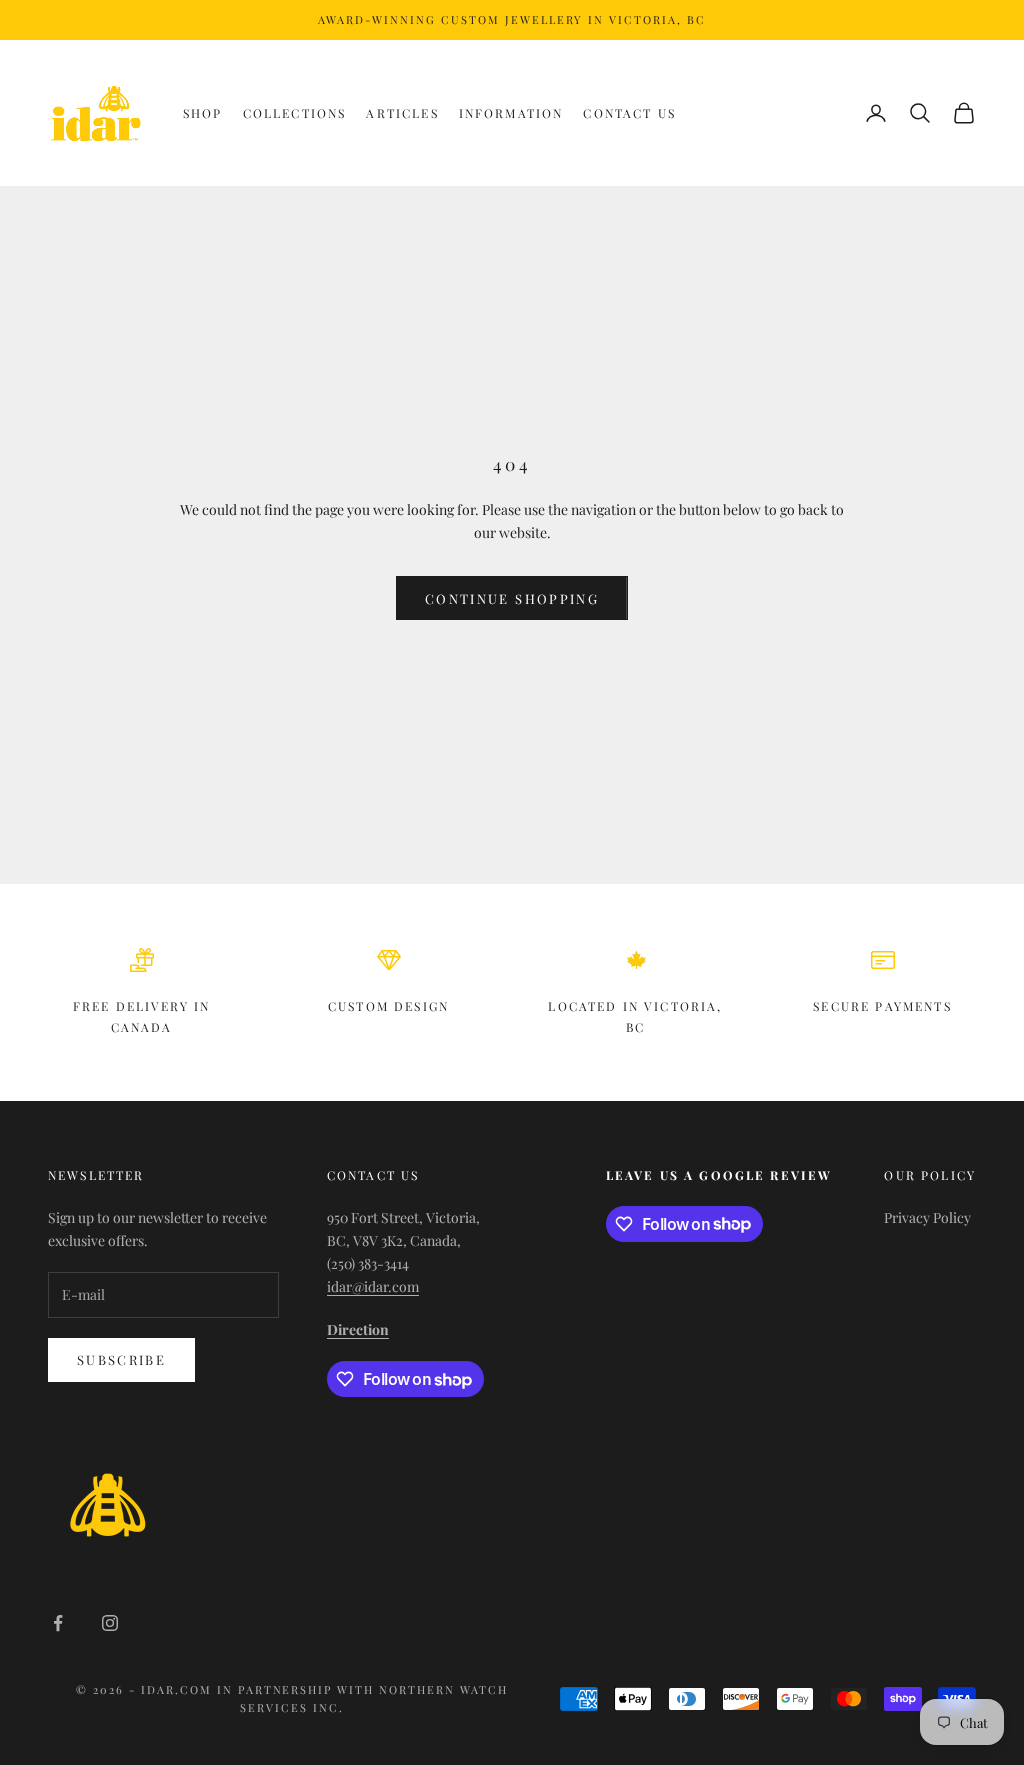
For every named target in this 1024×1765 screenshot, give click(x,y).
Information (511, 113)
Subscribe (121, 1359)
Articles (402, 113)
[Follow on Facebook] (58, 1623)
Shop (203, 113)
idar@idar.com (373, 1286)
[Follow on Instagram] (110, 1623)
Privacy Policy (927, 1217)
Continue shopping (512, 598)
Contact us (629, 113)
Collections (295, 113)
